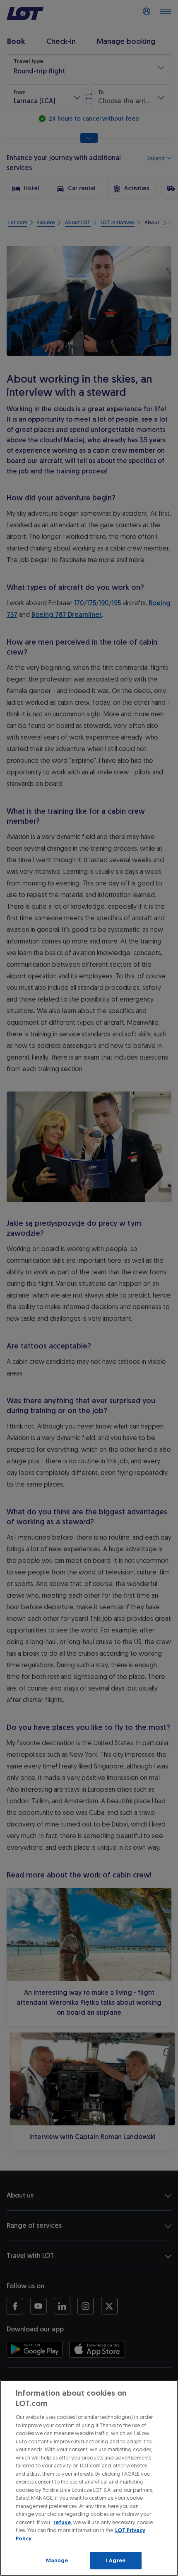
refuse (62, 2522)
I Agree (116, 2560)
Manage (57, 2560)
